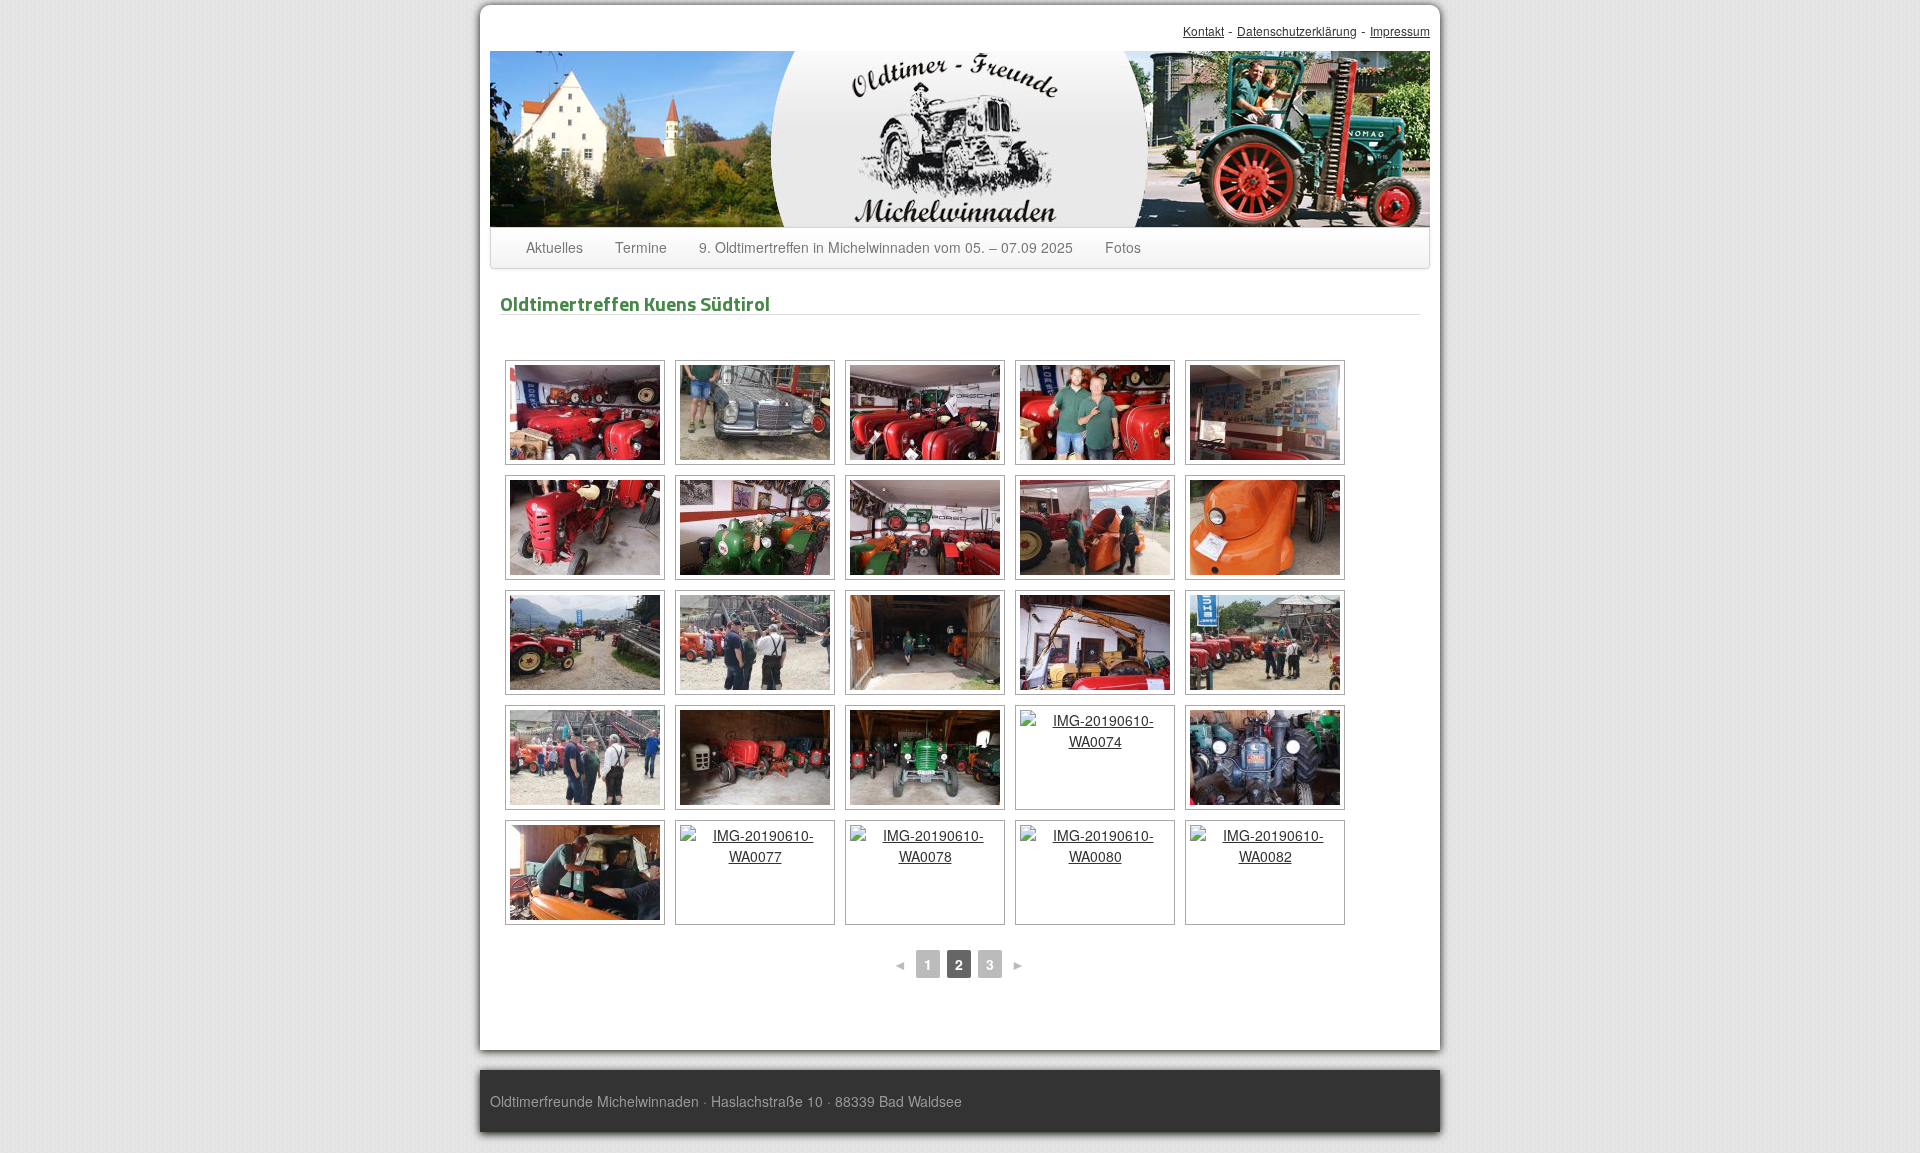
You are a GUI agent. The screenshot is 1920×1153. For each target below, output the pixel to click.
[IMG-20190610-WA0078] (925, 872)
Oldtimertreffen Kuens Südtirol (635, 303)
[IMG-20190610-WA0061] (585, 527)
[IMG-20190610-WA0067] (755, 642)
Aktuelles (554, 247)
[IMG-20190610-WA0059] (1095, 412)
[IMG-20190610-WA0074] (1095, 757)
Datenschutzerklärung (1297, 30)
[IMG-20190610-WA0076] (585, 872)
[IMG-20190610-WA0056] (925, 412)
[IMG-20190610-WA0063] (925, 527)
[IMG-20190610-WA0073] (925, 757)
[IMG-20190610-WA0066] (585, 642)
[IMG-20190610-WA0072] (755, 757)
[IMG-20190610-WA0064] (1095, 527)
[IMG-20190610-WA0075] (1265, 757)
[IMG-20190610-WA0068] (925, 642)
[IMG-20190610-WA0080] (1095, 872)
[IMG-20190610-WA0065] (1265, 527)
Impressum (1400, 30)
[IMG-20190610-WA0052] (585, 412)
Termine (641, 247)
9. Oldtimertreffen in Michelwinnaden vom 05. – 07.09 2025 (886, 247)
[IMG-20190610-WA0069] (1095, 642)
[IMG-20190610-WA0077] (755, 872)
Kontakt (1203, 30)
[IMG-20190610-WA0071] (585, 757)
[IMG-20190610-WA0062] (755, 527)
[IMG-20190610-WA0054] (755, 412)
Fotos (1123, 247)
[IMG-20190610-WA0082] (1265, 872)
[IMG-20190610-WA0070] (1265, 642)
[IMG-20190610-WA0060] (1265, 412)
